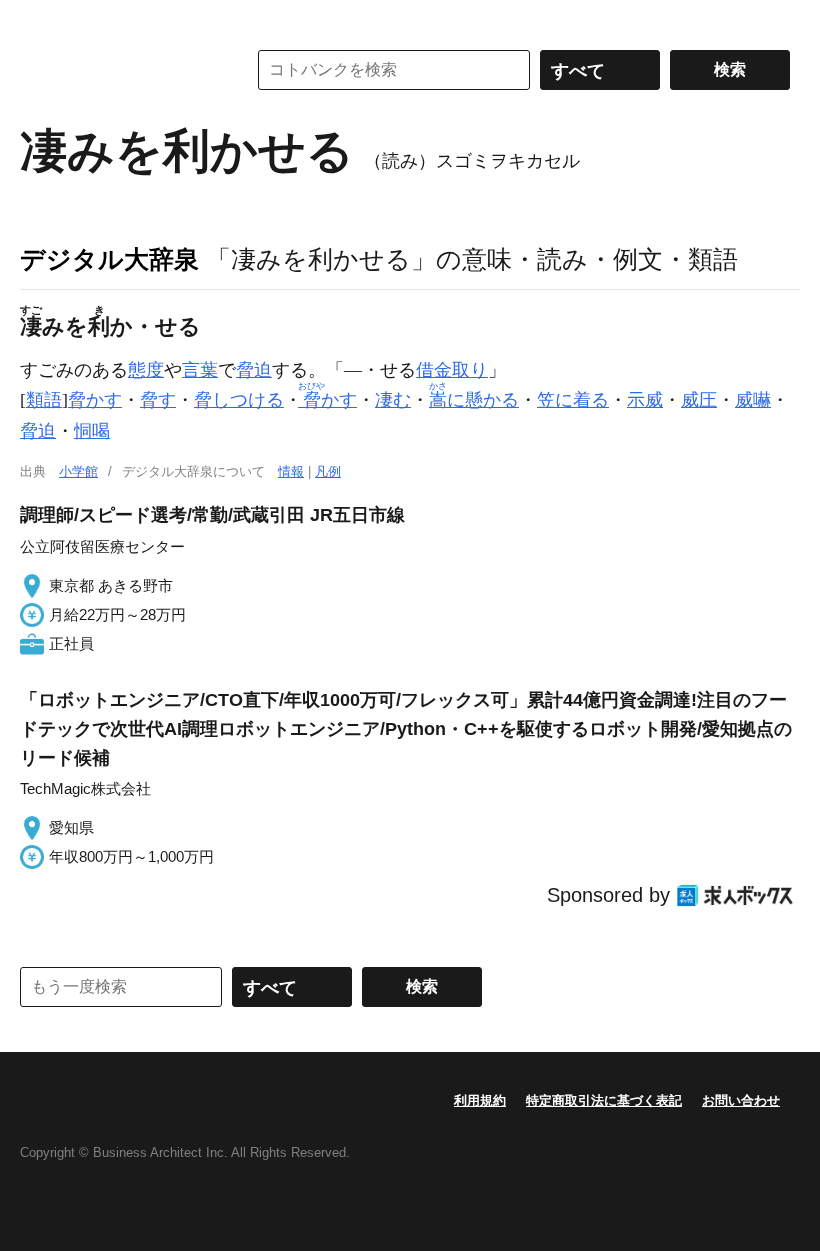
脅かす (95, 400)
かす (329, 400)
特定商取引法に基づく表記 (604, 1100)
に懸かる (474, 400)
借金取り (452, 370)
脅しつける (239, 400)
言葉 (200, 370)
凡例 (328, 471)
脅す (158, 400)
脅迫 (254, 370)
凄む (393, 400)
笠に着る (573, 400)
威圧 (699, 400)
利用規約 (480, 1100)
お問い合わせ (741, 1100)
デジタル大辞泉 (109, 259)
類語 (44, 400)
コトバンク (119, 70)
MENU (40, 20)
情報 (291, 471)
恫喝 (92, 431)
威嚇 (753, 400)
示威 (645, 400)
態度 (146, 370)
